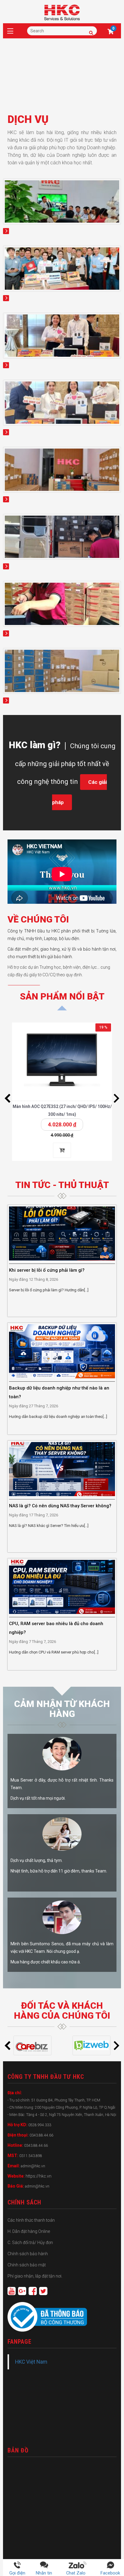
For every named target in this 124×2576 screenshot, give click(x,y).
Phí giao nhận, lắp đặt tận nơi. (35, 2276)
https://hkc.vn (39, 2176)
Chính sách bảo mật (27, 2265)
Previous (8, 1098)
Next (116, 1098)
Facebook (110, 2573)
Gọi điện (17, 2573)
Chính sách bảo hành (28, 2254)
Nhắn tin (44, 2573)
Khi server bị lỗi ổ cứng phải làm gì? (47, 1270)
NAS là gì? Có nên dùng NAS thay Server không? (60, 1506)
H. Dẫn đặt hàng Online (29, 2231)
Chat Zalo (78, 2573)
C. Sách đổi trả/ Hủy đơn (30, 2243)
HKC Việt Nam (31, 2362)
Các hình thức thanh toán (31, 2220)
